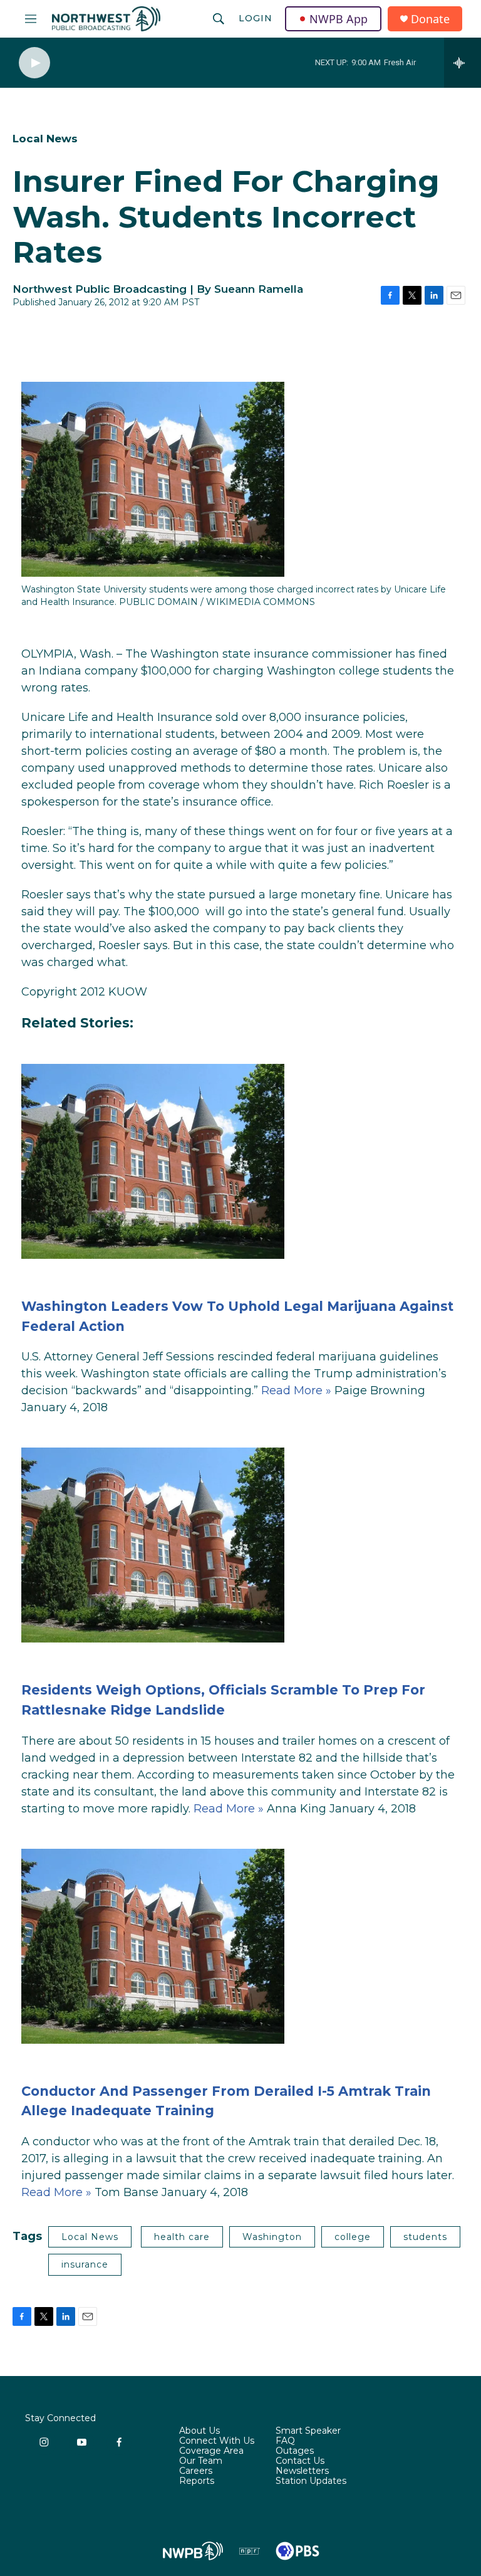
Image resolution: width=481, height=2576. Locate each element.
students (425, 2237)
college (353, 2237)
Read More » (296, 1391)
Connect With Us (217, 2441)
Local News (45, 139)
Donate (430, 19)
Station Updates (311, 2481)
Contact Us (300, 2461)
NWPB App (339, 19)
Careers (196, 2471)
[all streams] (463, 63)
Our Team (201, 2461)
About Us (199, 2431)
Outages (295, 2451)
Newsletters (302, 2471)
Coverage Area (211, 2451)
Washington (272, 2237)
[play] (34, 63)
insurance (85, 2264)
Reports (197, 2481)
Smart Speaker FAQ (308, 2436)
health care (182, 2237)
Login (256, 18)
